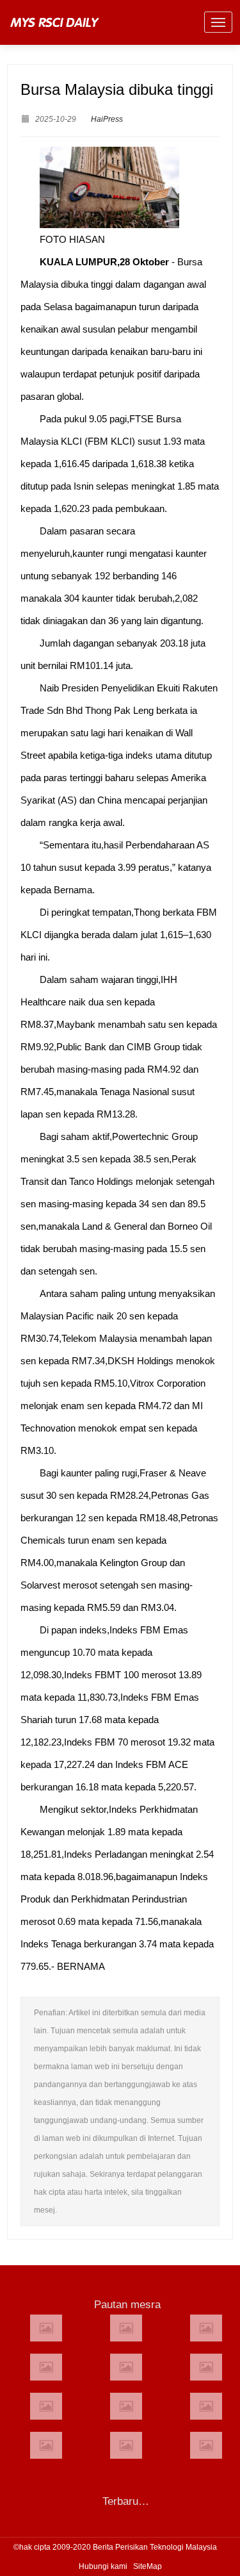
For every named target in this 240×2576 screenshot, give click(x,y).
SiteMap (148, 2566)
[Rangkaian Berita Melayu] (46, 2367)
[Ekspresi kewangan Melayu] (206, 2445)
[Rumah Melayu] (206, 2367)
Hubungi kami (103, 2566)
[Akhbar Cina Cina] (126, 2406)
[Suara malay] (206, 2328)
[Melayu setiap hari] (46, 2406)
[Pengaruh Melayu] (46, 2445)
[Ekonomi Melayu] (126, 2445)
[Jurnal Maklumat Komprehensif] (46, 2328)
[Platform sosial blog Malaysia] (206, 2406)
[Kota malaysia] (126, 2328)
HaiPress (107, 119)
